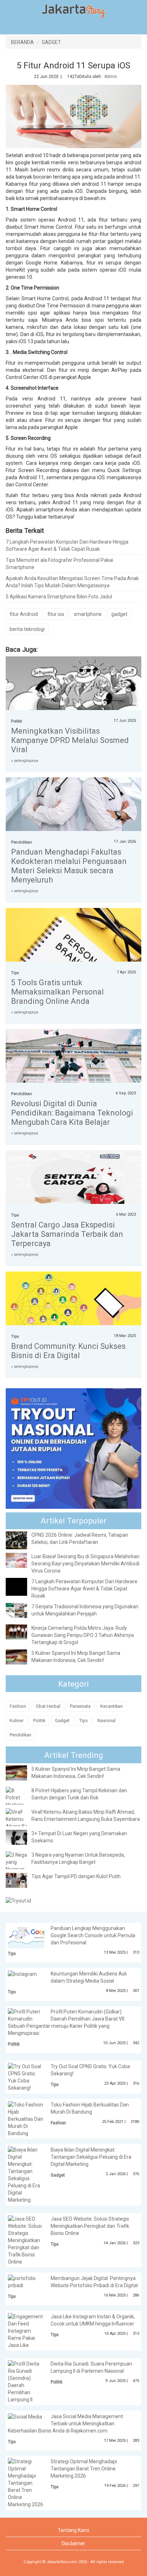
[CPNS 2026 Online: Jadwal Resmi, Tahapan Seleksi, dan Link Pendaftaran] (22, 1540)
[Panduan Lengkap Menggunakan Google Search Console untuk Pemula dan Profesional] (32, 1936)
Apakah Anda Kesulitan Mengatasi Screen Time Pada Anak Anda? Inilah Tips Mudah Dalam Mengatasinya (72, 582)
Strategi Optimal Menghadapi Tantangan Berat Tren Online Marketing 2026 (84, 2469)
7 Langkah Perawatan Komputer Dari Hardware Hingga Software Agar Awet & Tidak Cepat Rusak (67, 545)
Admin (111, 77)
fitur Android (24, 614)
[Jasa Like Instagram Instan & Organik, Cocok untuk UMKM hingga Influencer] (26, 2330)
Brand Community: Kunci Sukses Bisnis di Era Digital (68, 1351)
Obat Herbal (48, 1706)
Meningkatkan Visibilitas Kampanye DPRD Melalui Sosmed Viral (70, 740)
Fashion (18, 1706)
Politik (17, 721)
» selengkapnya (25, 761)
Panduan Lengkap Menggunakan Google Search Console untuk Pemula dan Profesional (93, 1935)
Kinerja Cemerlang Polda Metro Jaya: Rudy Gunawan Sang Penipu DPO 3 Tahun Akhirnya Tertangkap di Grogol (83, 1635)
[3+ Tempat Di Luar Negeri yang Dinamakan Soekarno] (22, 1837)
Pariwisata (80, 1706)
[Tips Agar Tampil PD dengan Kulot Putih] (22, 1880)
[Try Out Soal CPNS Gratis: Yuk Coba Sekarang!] (26, 2077)
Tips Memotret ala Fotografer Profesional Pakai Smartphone (59, 564)
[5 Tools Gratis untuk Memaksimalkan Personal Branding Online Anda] (73, 953)
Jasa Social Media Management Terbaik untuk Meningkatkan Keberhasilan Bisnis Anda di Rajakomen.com (65, 2424)
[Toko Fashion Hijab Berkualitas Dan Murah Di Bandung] (26, 2118)
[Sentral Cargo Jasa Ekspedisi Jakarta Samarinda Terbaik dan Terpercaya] (73, 1181)
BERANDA (22, 42)
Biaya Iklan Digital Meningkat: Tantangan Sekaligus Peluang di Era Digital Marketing (91, 2157)
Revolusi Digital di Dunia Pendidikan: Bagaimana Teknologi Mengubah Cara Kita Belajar (72, 1113)
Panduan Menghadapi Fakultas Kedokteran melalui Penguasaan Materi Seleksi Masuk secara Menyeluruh (69, 866)
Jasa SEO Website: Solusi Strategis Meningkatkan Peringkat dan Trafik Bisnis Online (90, 2226)
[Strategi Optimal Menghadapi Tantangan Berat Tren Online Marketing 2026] (26, 2483)
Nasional (107, 1720)
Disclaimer (73, 2543)
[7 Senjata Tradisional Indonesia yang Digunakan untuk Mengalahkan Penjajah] (22, 1610)
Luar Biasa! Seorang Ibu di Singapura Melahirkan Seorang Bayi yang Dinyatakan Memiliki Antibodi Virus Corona (85, 1564)
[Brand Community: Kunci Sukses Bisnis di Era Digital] (73, 1313)
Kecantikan (111, 1706)
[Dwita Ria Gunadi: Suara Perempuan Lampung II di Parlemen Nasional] (26, 2381)
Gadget (62, 1720)
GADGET (51, 42)
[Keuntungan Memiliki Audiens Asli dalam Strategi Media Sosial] (22, 1974)
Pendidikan (22, 842)
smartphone (88, 614)
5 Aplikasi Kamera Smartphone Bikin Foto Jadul (59, 597)
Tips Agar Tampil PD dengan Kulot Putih (76, 1876)
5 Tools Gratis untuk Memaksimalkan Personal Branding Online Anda (57, 992)
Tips (15, 973)
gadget (119, 614)
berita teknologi (27, 629)
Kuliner (17, 1720)
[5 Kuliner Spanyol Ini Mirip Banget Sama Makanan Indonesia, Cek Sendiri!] (22, 1657)
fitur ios (56, 614)
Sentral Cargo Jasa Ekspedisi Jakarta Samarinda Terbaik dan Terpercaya (67, 1234)
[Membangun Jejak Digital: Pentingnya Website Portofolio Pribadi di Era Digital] (26, 2281)
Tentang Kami (73, 2530)
